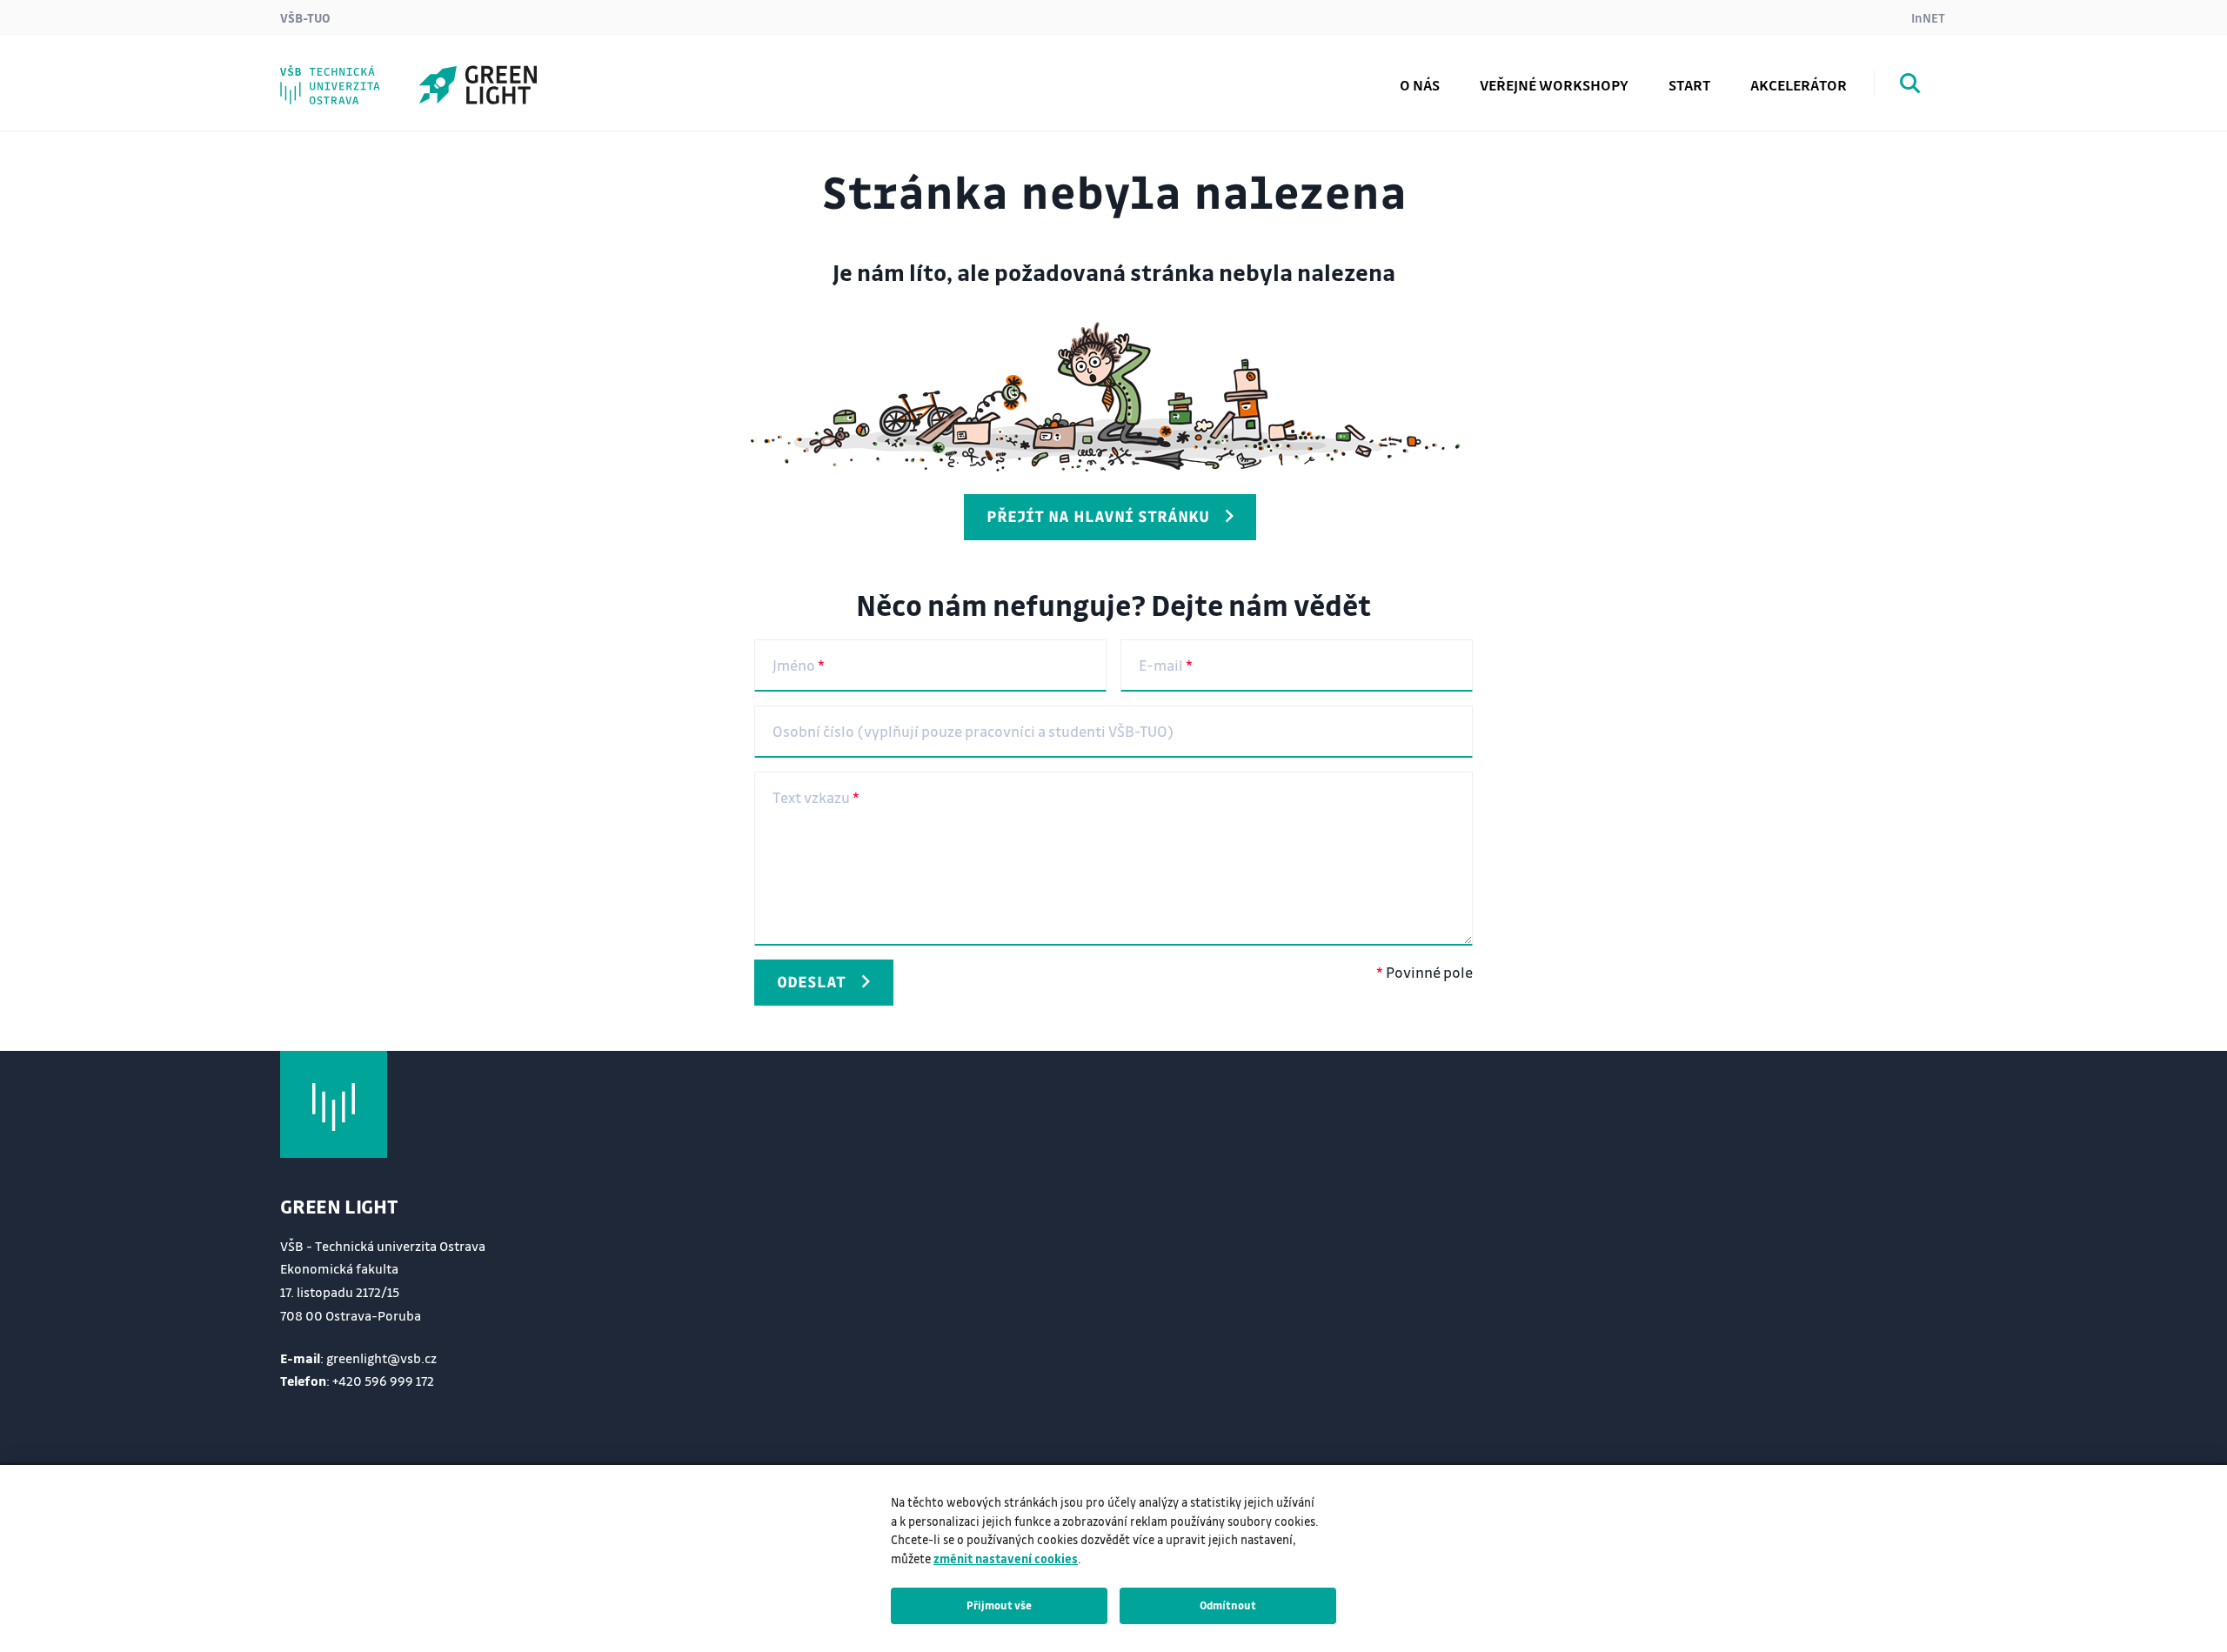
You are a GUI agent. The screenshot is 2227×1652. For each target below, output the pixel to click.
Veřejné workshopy (1554, 85)
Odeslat (811, 981)
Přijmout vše (999, 1605)
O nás (1420, 85)
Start (1689, 85)
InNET (1928, 17)
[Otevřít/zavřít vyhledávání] (1910, 86)
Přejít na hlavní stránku (1098, 516)
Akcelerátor (1799, 85)
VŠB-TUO (305, 17)
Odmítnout (1228, 1605)
